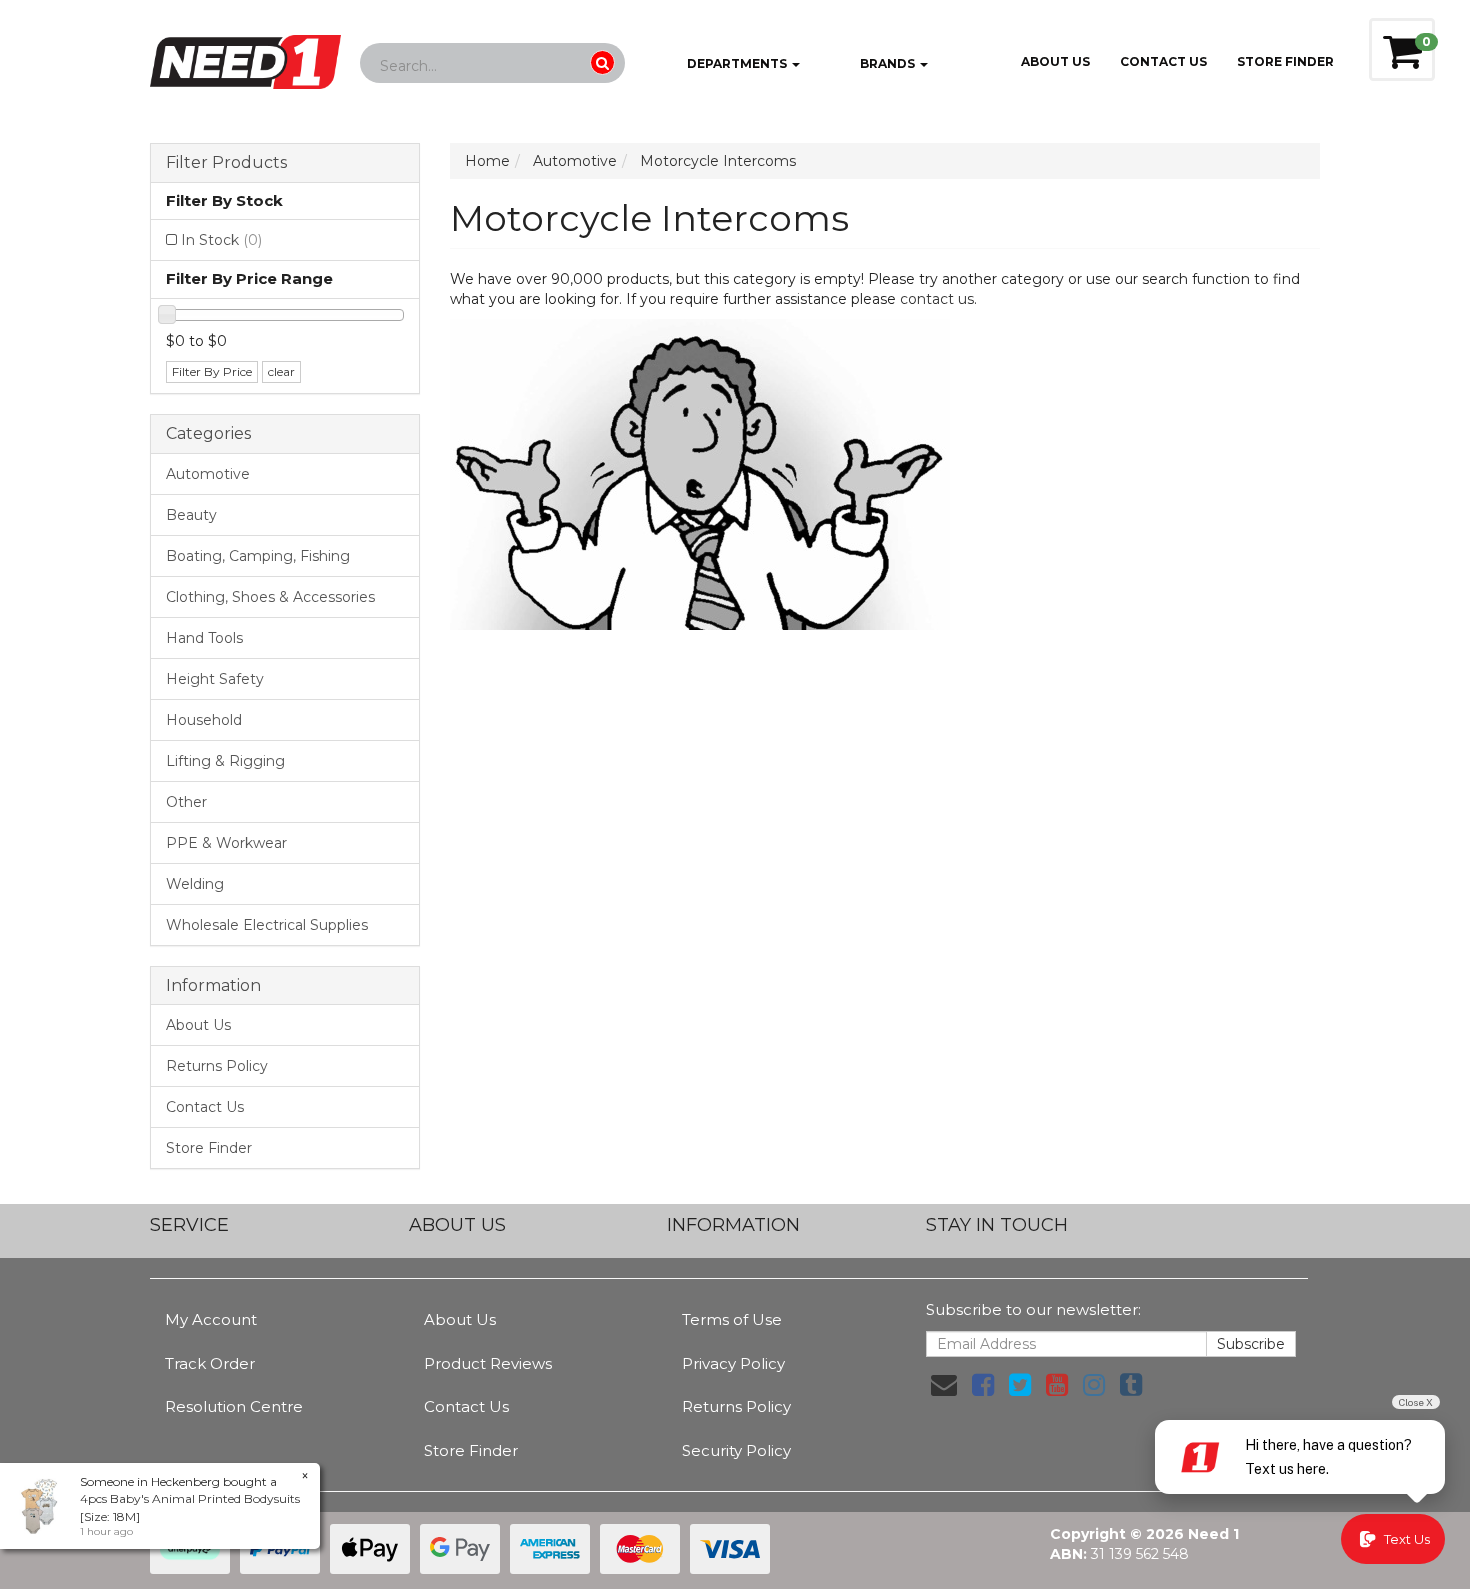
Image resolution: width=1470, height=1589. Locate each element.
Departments (737, 63)
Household (204, 720)
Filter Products (226, 163)
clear (281, 371)
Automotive (208, 474)
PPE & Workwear (226, 843)
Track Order (210, 1363)
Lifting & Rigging (225, 761)
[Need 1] (245, 56)
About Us (1055, 61)
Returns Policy (217, 1066)
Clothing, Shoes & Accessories (270, 597)
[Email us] (944, 1385)
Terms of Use (732, 1319)
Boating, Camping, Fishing (258, 556)
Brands (887, 63)
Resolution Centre (234, 1406)
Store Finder (209, 1148)
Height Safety (215, 679)
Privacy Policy (733, 1363)
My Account (211, 1319)
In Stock (221, 240)
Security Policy (736, 1450)
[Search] (602, 62)
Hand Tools (204, 638)
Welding (195, 884)
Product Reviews (488, 1363)
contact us (937, 299)
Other (186, 802)
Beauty (191, 515)
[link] (983, 1385)
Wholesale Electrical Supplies (267, 925)
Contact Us (1163, 61)
